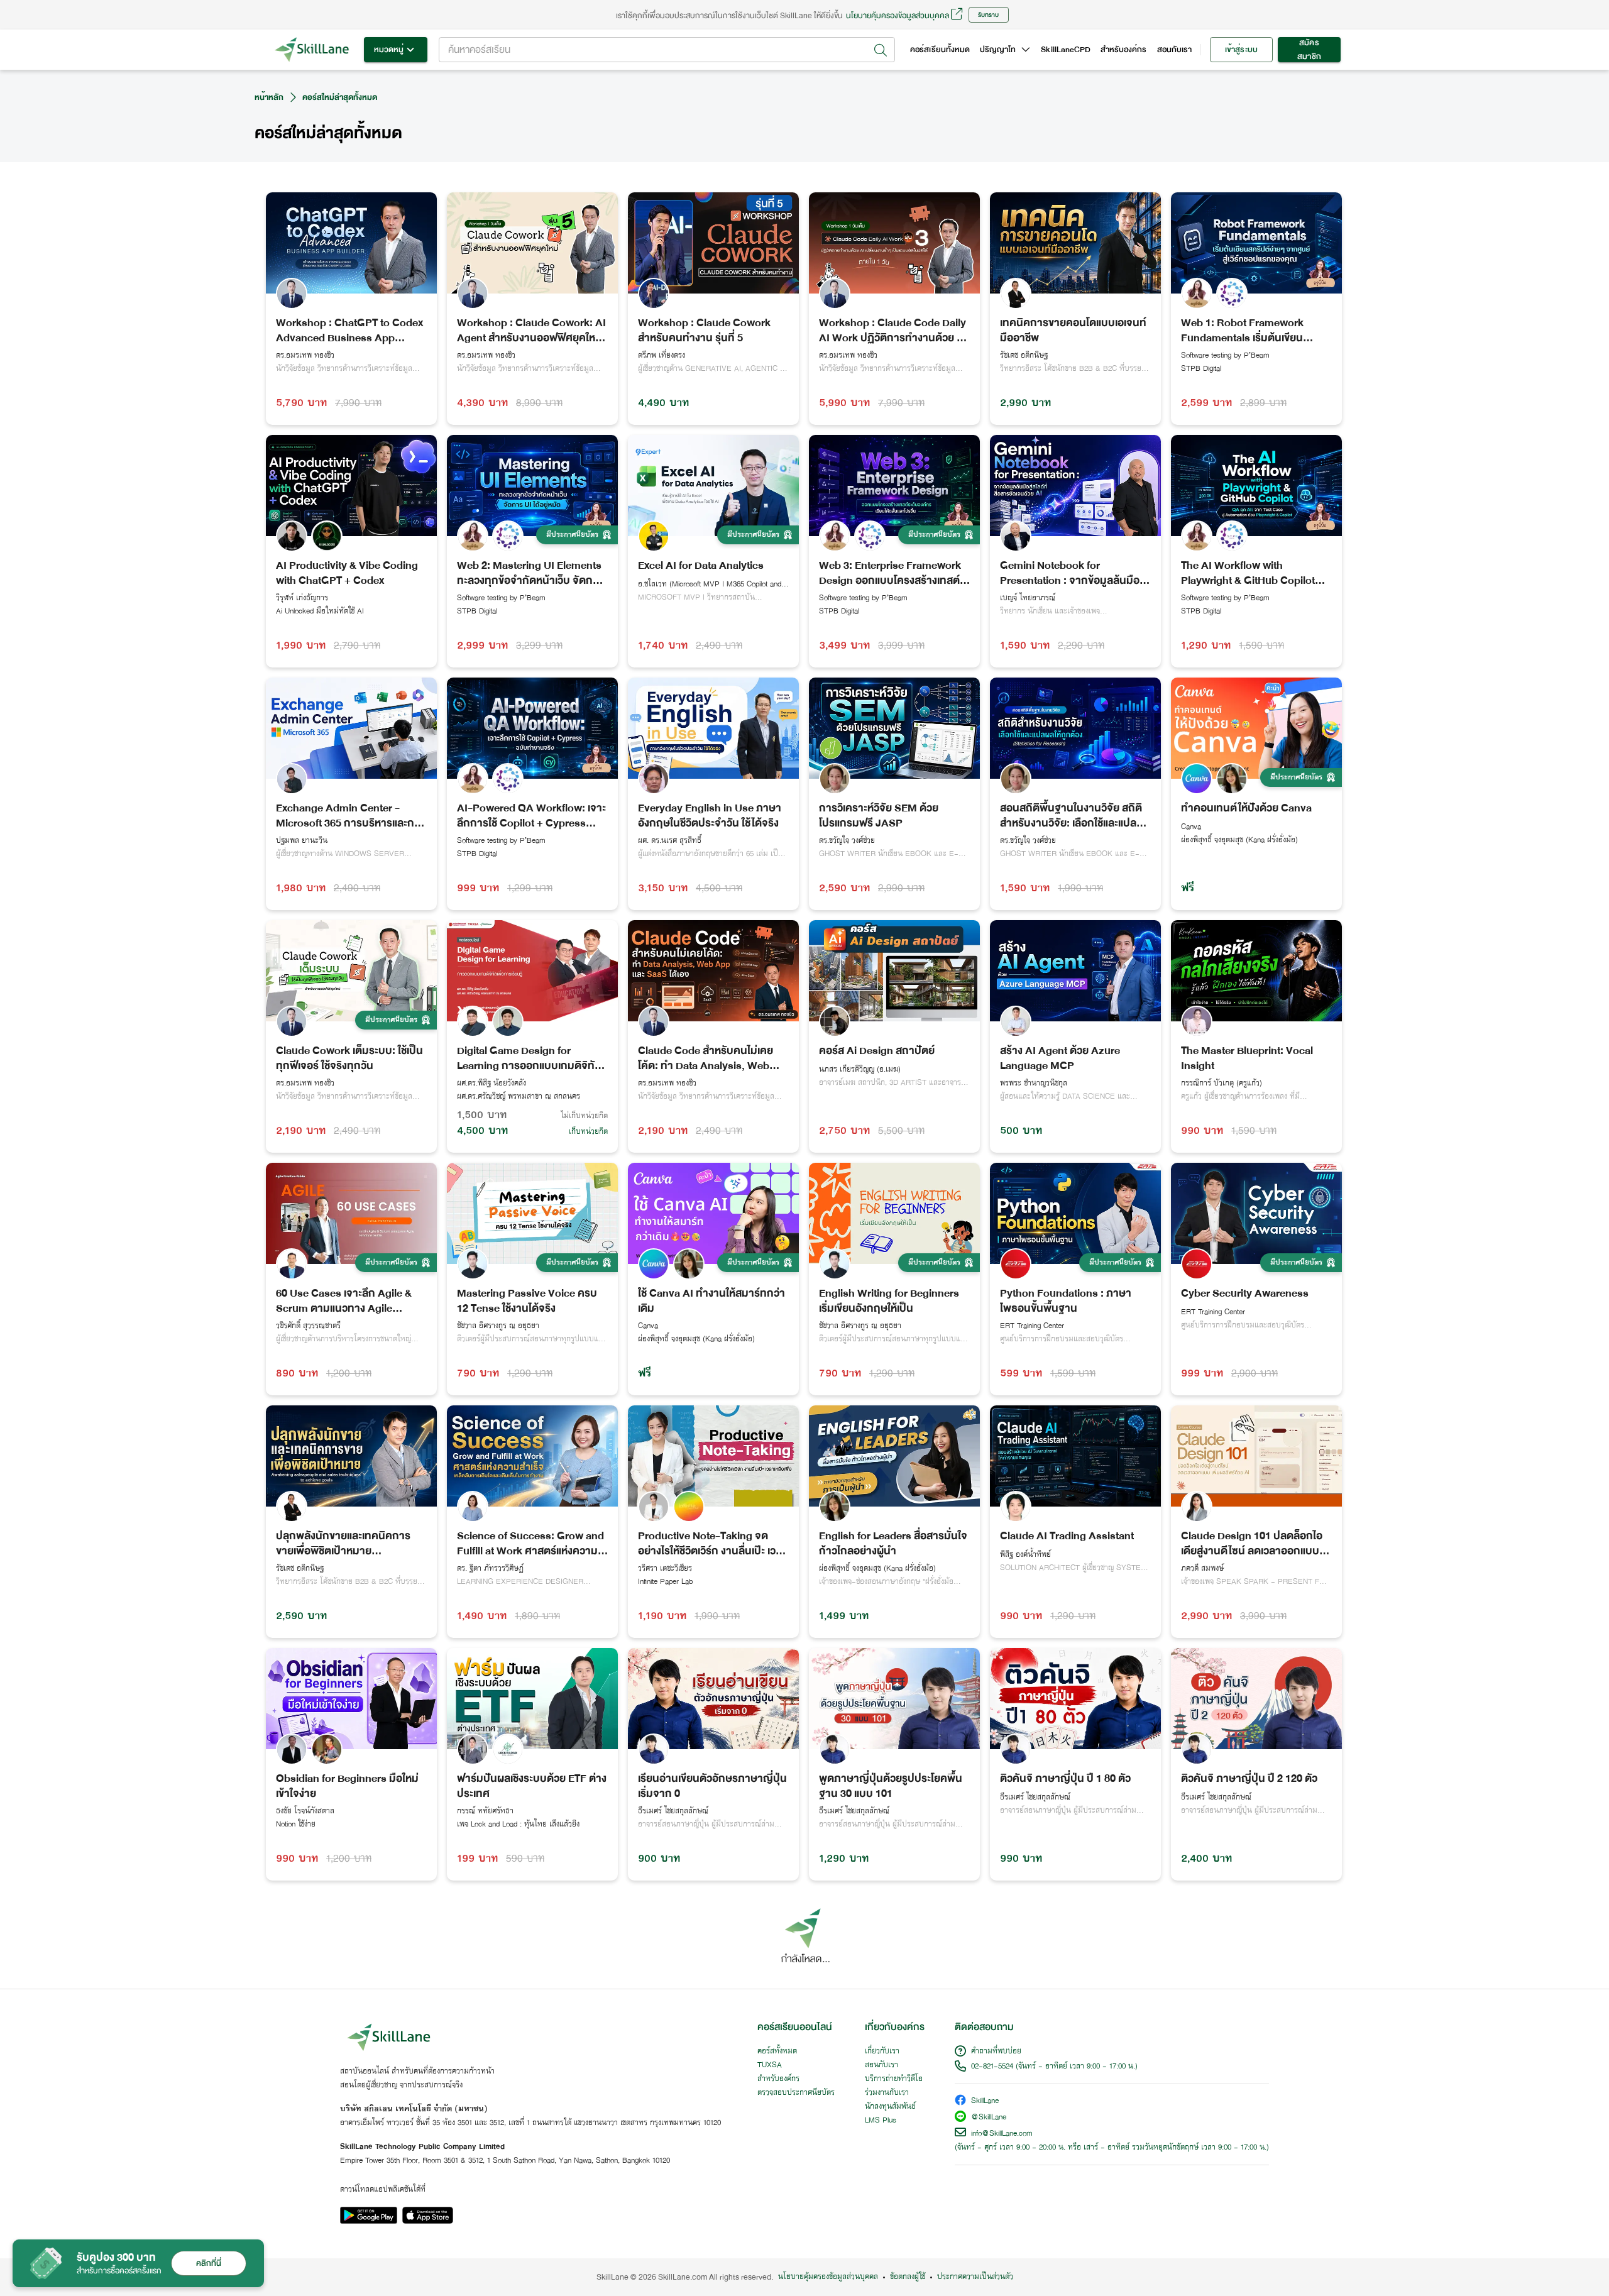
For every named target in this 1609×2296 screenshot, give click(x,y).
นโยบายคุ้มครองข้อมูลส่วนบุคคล (898, 15)
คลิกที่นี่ (209, 2263)
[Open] (881, 50)
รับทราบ (988, 15)
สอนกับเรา (1174, 50)
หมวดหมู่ (389, 50)
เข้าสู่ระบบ (1241, 50)
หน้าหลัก (269, 97)
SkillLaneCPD (1066, 50)
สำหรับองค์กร (1124, 50)
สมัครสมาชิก (1309, 50)
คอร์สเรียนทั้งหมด (940, 50)
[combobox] (667, 50)
